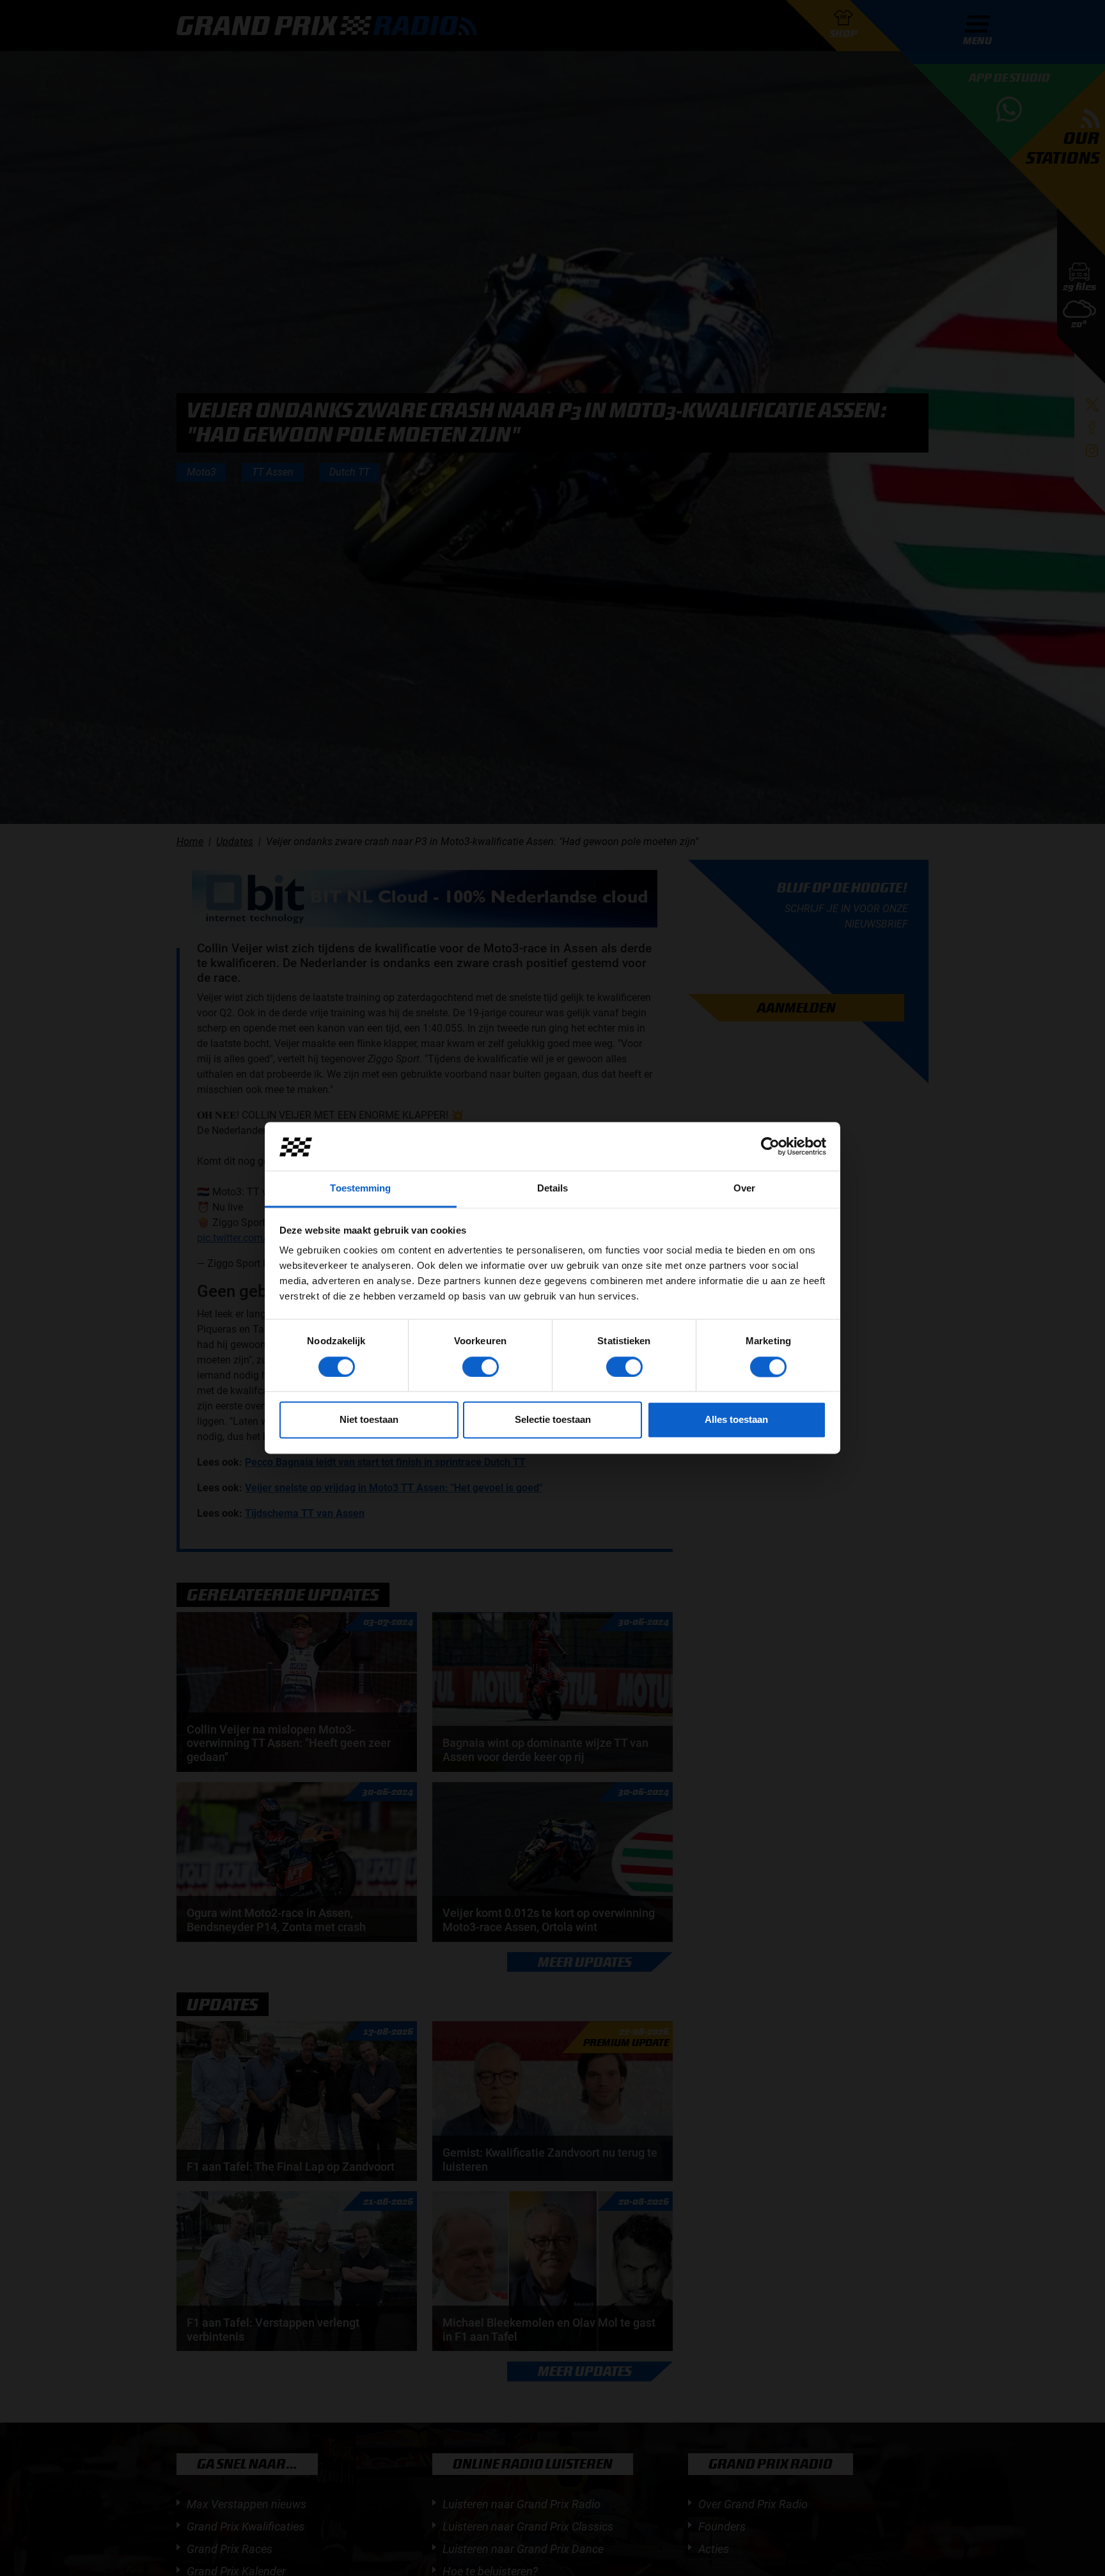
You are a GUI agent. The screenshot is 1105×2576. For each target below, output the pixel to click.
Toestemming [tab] (360, 1189)
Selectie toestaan (553, 1420)
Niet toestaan (369, 1420)
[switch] (481, 1367)
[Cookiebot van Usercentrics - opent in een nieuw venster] (770, 1147)
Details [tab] (553, 1189)
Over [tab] (744, 1189)
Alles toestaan (736, 1420)
